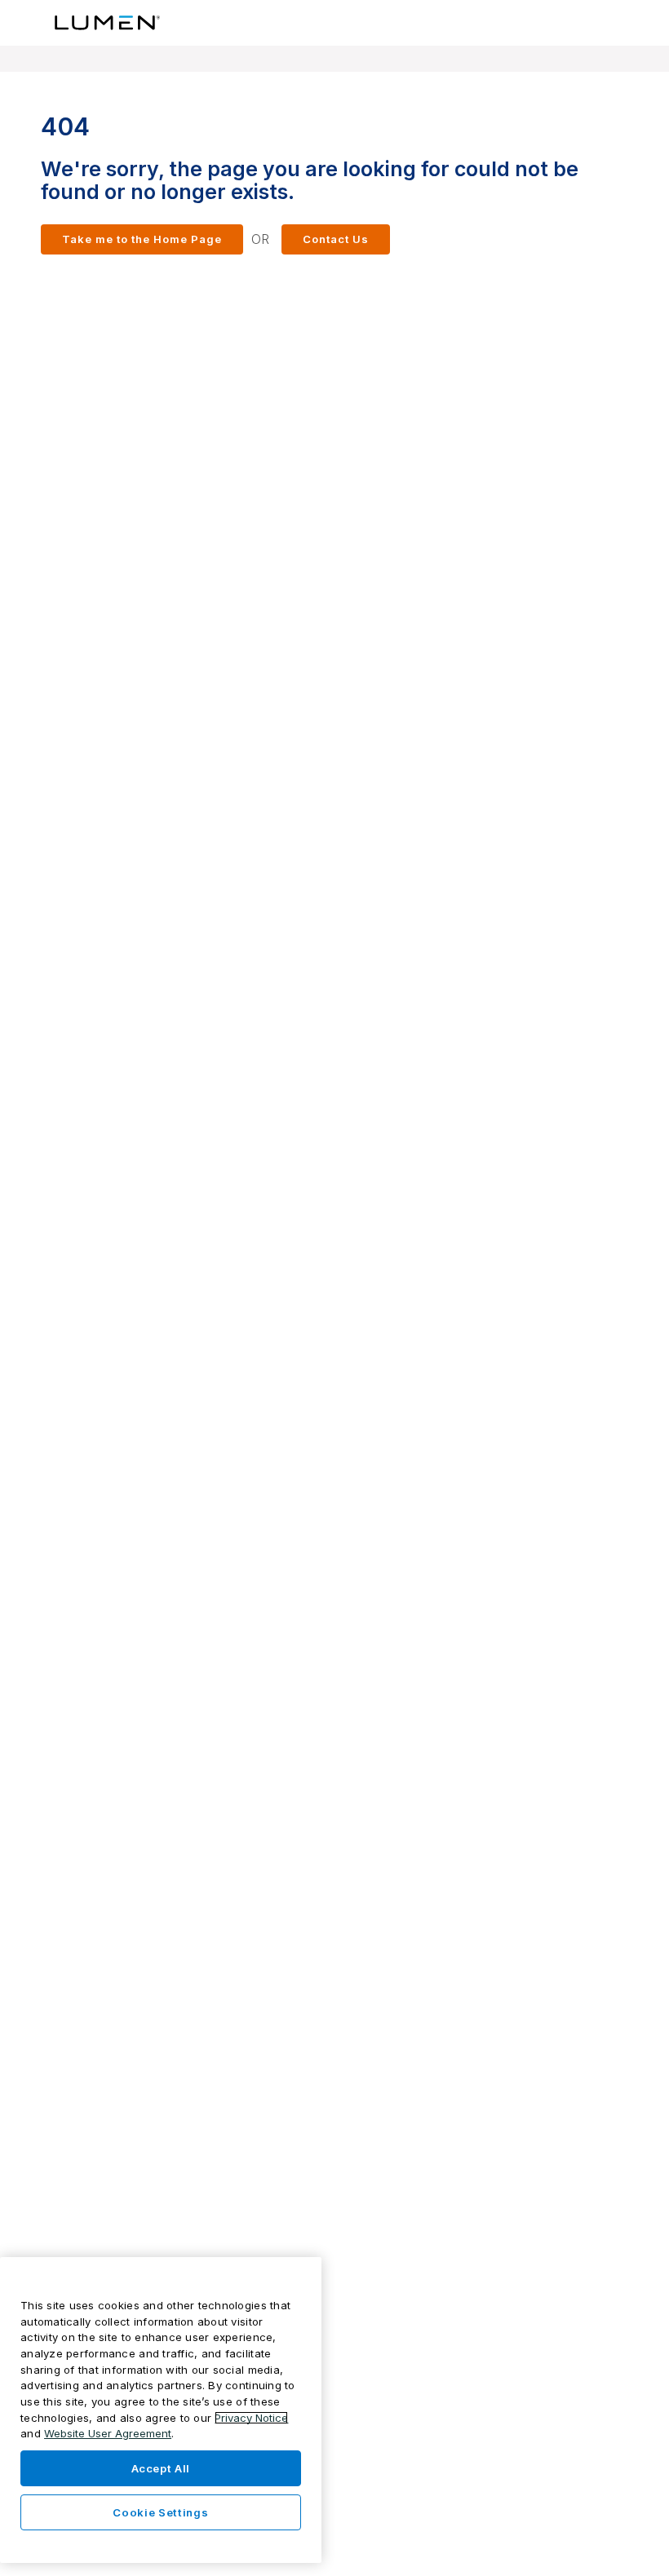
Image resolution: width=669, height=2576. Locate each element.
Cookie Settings (160, 2512)
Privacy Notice (251, 2418)
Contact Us (336, 239)
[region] (161, 2410)
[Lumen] (108, 23)
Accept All (161, 2468)
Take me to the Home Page (142, 239)
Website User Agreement (108, 2433)
